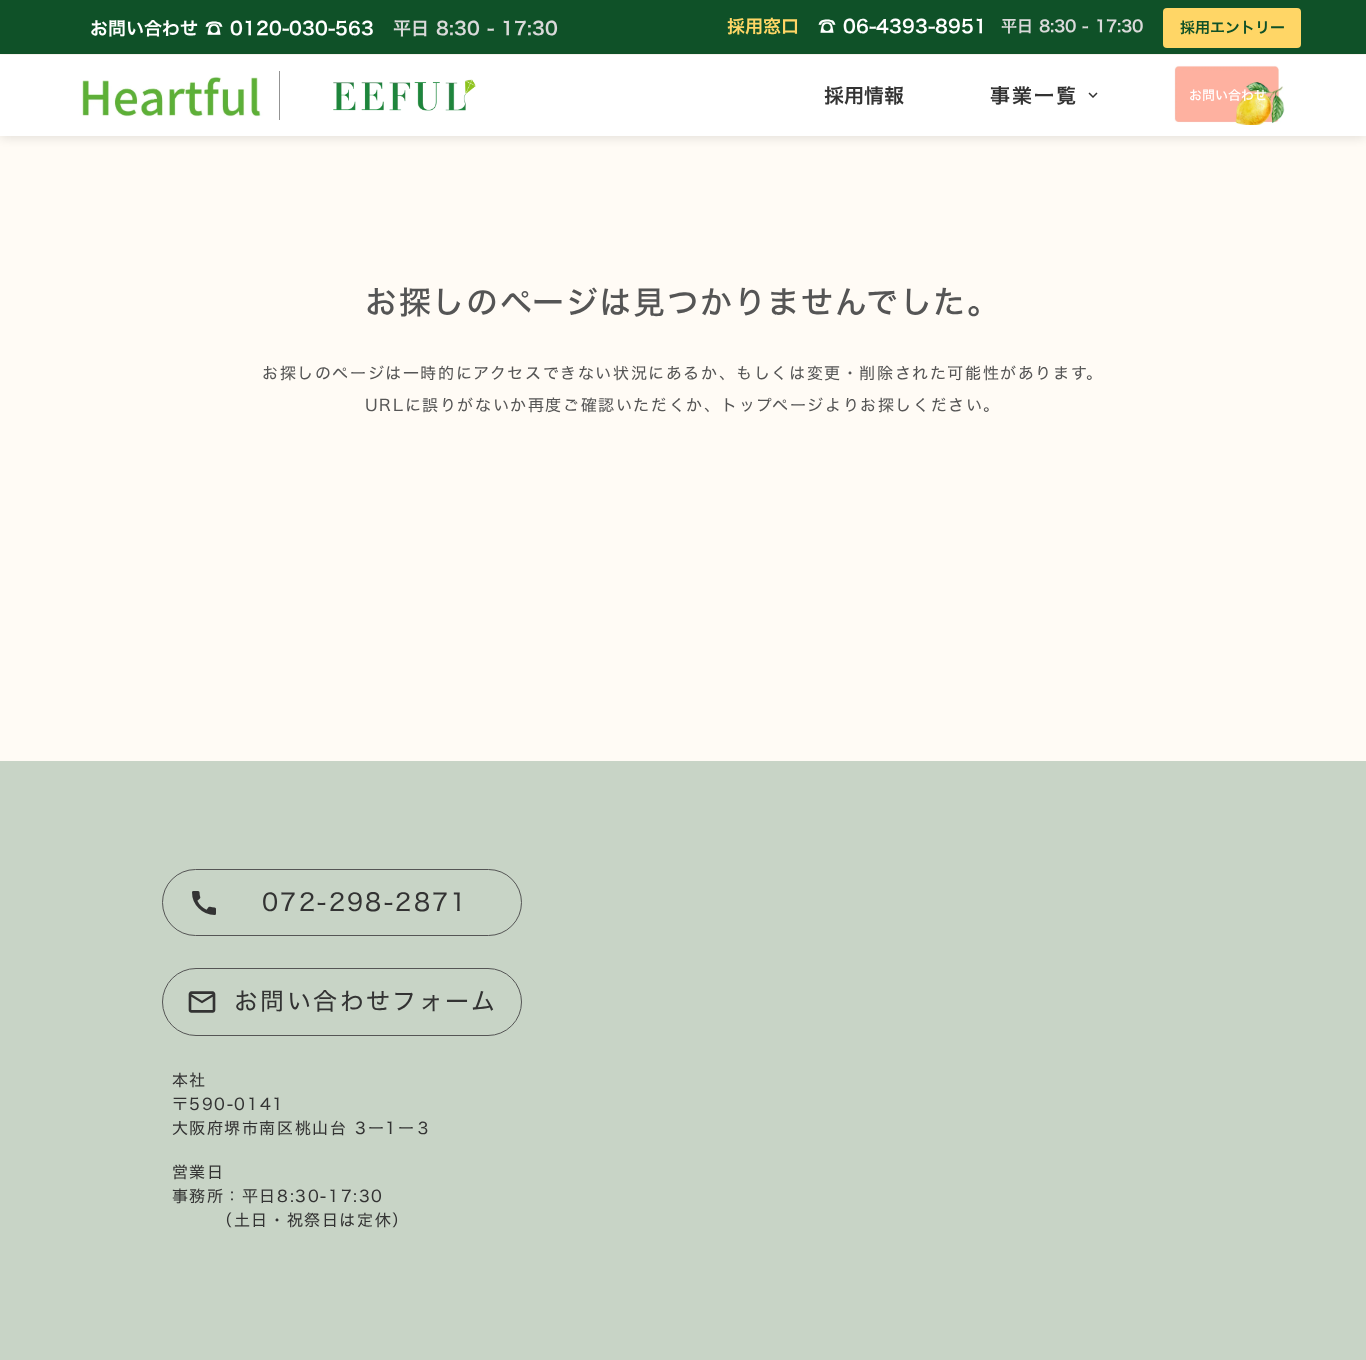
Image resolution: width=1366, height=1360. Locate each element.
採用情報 (864, 95)
